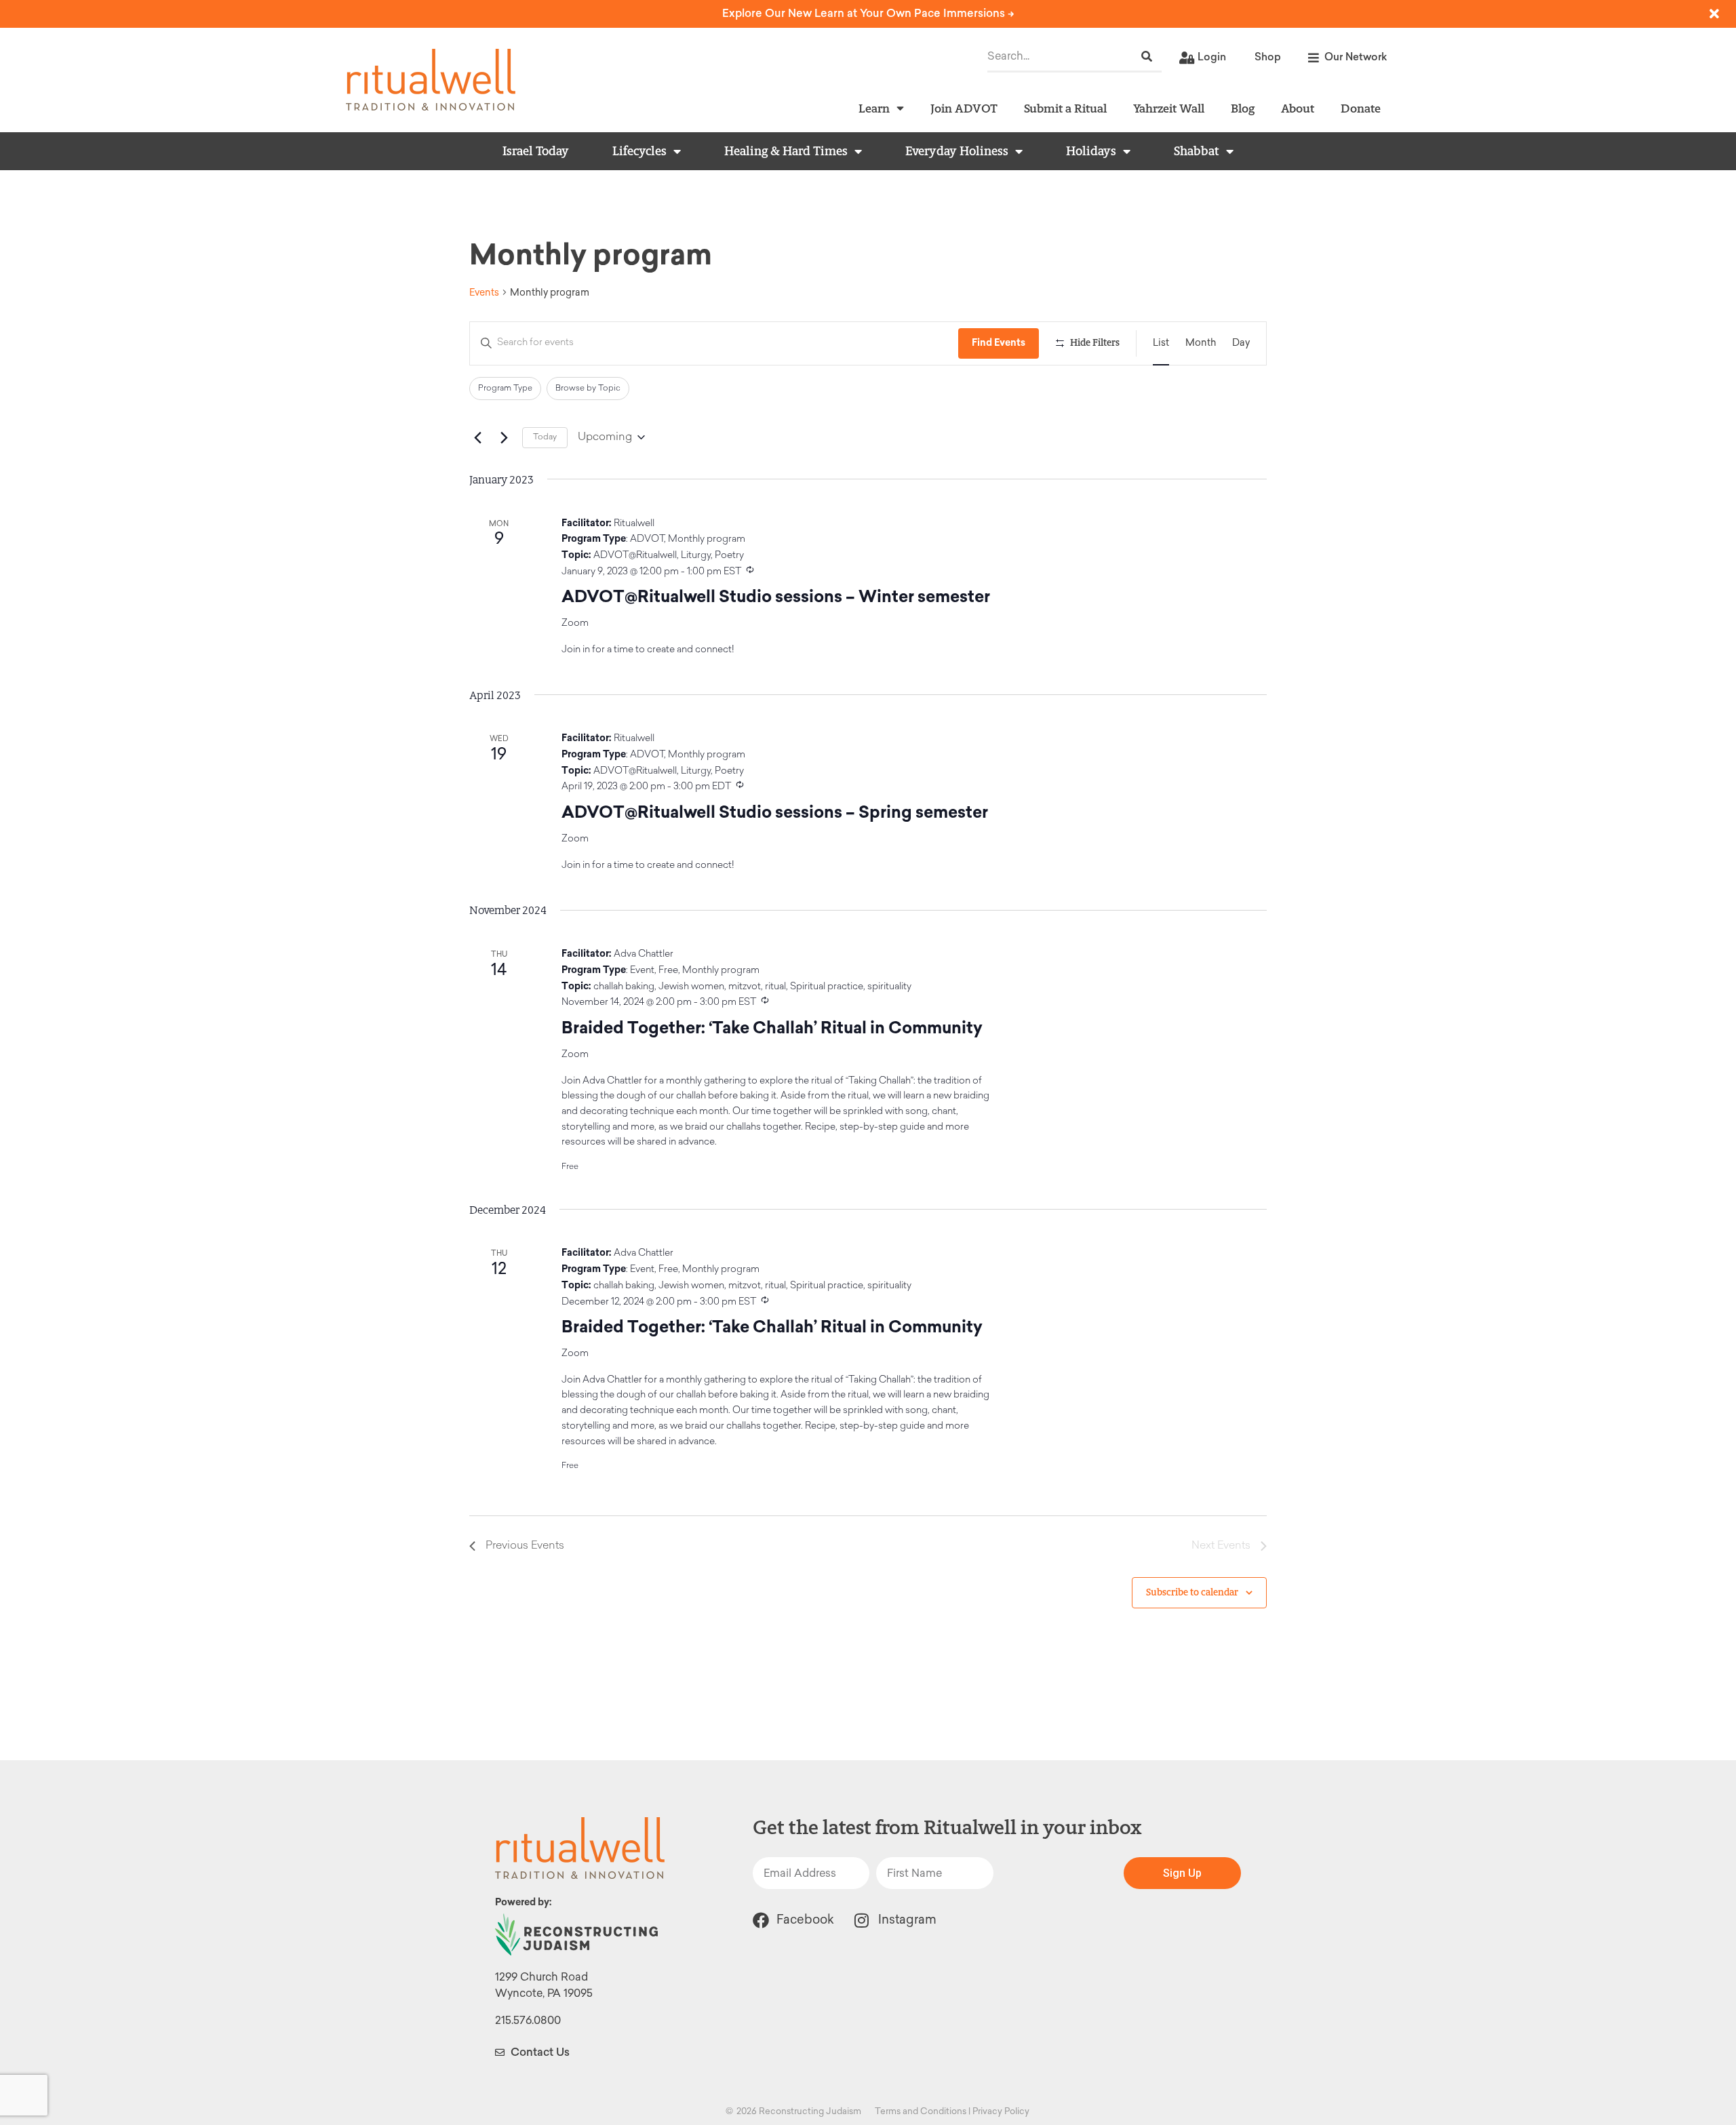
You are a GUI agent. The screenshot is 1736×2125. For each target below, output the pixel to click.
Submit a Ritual (1065, 108)
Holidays (1091, 151)
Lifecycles (639, 151)
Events (484, 293)
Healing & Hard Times (786, 151)
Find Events (999, 343)
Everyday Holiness (957, 151)
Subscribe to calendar (1192, 1592)
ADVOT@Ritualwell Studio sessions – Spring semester (775, 812)
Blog (1243, 108)
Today (545, 437)
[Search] (1147, 57)
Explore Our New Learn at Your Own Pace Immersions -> (868, 13)
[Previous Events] (477, 437)
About (1298, 108)
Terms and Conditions (921, 2111)
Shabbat (1197, 151)
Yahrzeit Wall (1169, 108)
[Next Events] (504, 437)
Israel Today (536, 151)
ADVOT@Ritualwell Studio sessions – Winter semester (776, 596)
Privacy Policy (1001, 2111)
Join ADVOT (964, 108)
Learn (874, 108)
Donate (1361, 108)
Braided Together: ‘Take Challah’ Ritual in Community (772, 1028)
